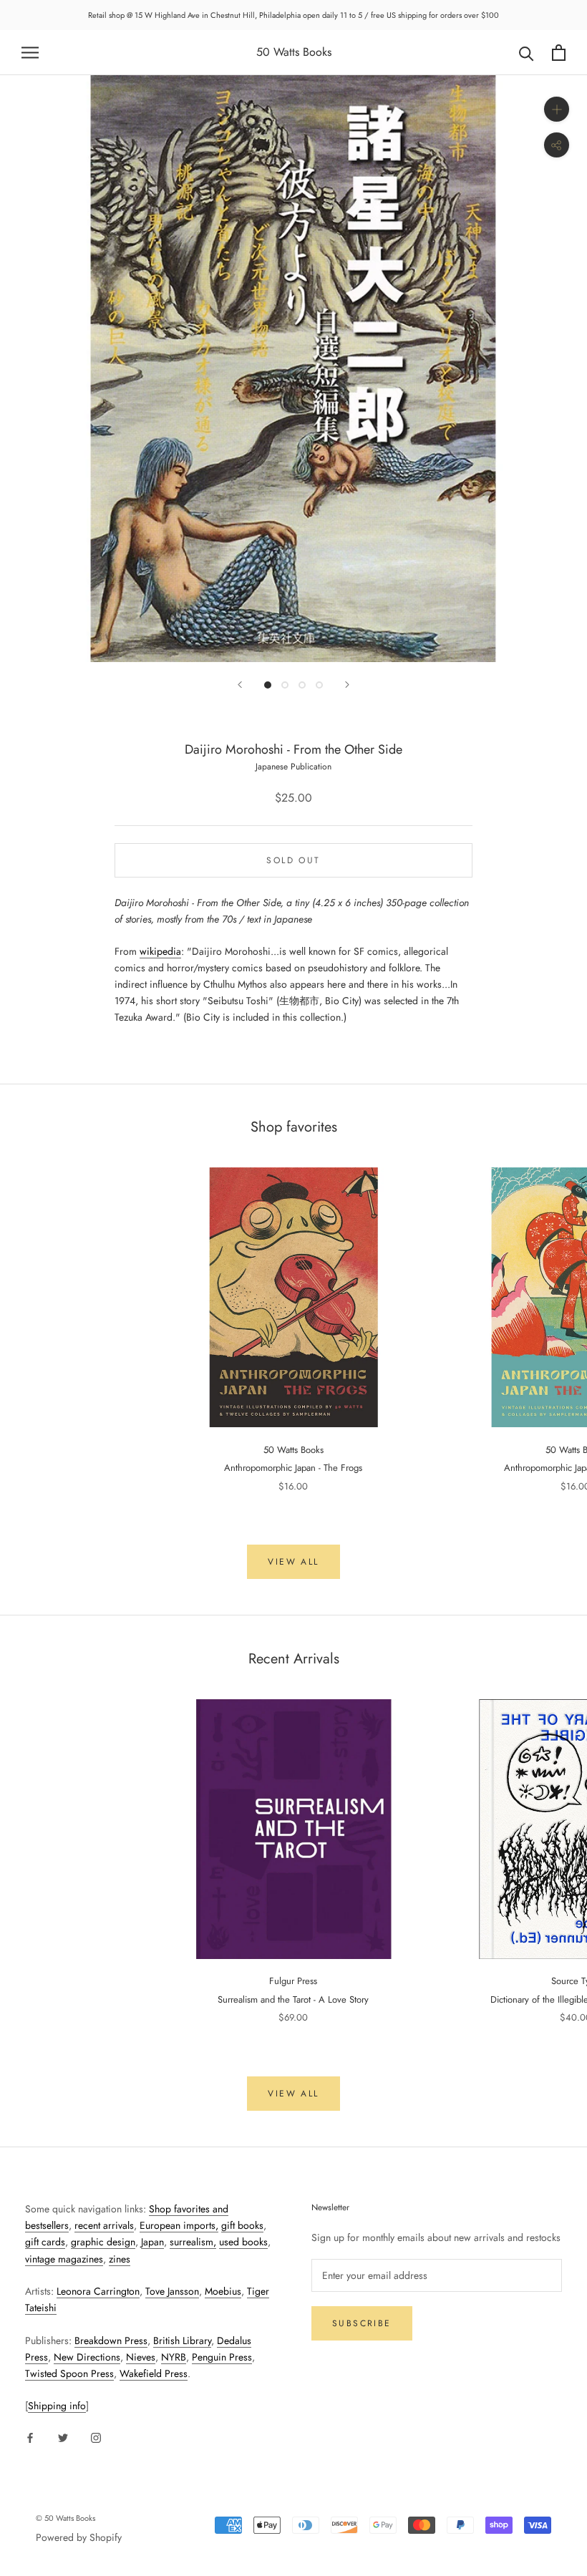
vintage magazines (64, 2259)
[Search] (527, 53)
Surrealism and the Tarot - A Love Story (293, 1999)
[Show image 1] (268, 685)
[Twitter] (63, 2437)
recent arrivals (104, 2225)
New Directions (87, 2357)
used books (243, 2242)
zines (120, 2259)
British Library (182, 2341)
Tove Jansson (172, 2291)
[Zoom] (557, 109)
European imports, (179, 2225)
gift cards (45, 2242)
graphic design (103, 2242)
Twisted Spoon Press (69, 2373)
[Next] (347, 685)
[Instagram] (96, 2437)
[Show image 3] (302, 685)
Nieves (141, 2357)
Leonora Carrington (98, 2291)
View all (293, 1562)
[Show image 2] (285, 685)
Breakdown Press (111, 2341)
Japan (152, 2242)
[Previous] (240, 685)
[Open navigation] (30, 53)
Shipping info (57, 2406)
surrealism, (193, 2242)
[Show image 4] (319, 685)
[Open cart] (559, 53)
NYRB (174, 2357)
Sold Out (293, 860)
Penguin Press (222, 2357)
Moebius (223, 2291)
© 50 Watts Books (66, 2518)
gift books (242, 2225)
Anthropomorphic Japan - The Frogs (293, 1468)
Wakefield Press (154, 2373)
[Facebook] (30, 2437)
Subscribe (362, 2323)
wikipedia (160, 951)
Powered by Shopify (79, 2537)
